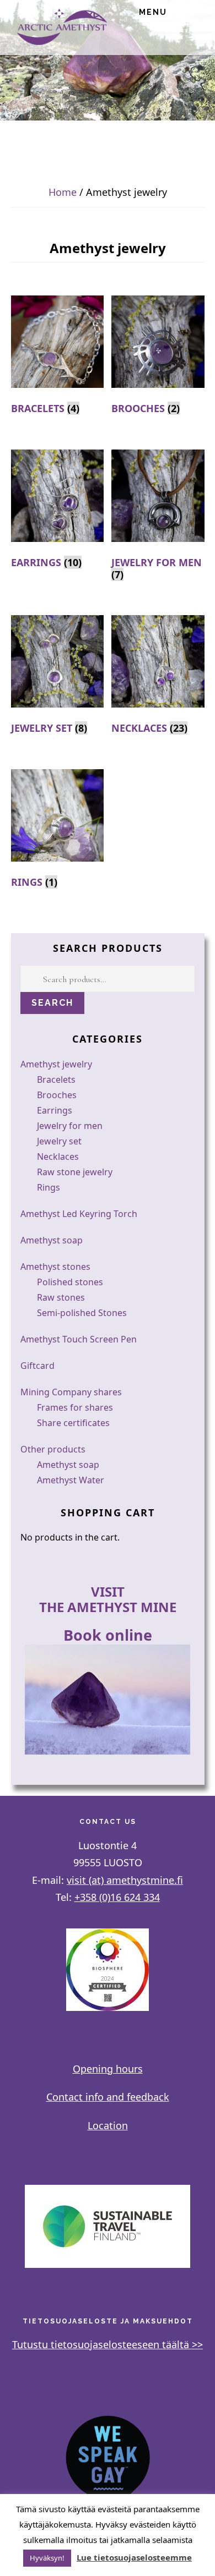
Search (52, 1003)
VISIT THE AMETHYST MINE (108, 1599)
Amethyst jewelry (56, 1064)
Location (108, 2125)
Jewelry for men (70, 1126)
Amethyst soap (52, 1240)
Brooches (57, 1095)
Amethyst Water (71, 1480)
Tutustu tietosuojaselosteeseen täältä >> (108, 2344)
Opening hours (108, 2069)
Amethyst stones (55, 1267)
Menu (153, 12)
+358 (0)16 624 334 (117, 1897)
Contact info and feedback (108, 2097)
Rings (49, 1187)
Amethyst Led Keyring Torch (79, 1214)
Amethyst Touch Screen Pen (79, 1339)
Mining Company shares (71, 1392)
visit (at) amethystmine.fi (125, 1880)
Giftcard (37, 1366)
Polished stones (70, 1282)
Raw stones (61, 1297)
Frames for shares (75, 1407)
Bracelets (56, 1079)
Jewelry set (59, 1141)
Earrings (55, 1110)
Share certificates (73, 1423)
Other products (53, 1449)
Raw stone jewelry (75, 1172)
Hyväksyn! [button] (47, 2558)
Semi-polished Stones (82, 1313)
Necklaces (58, 1157)
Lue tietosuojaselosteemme (134, 2557)
